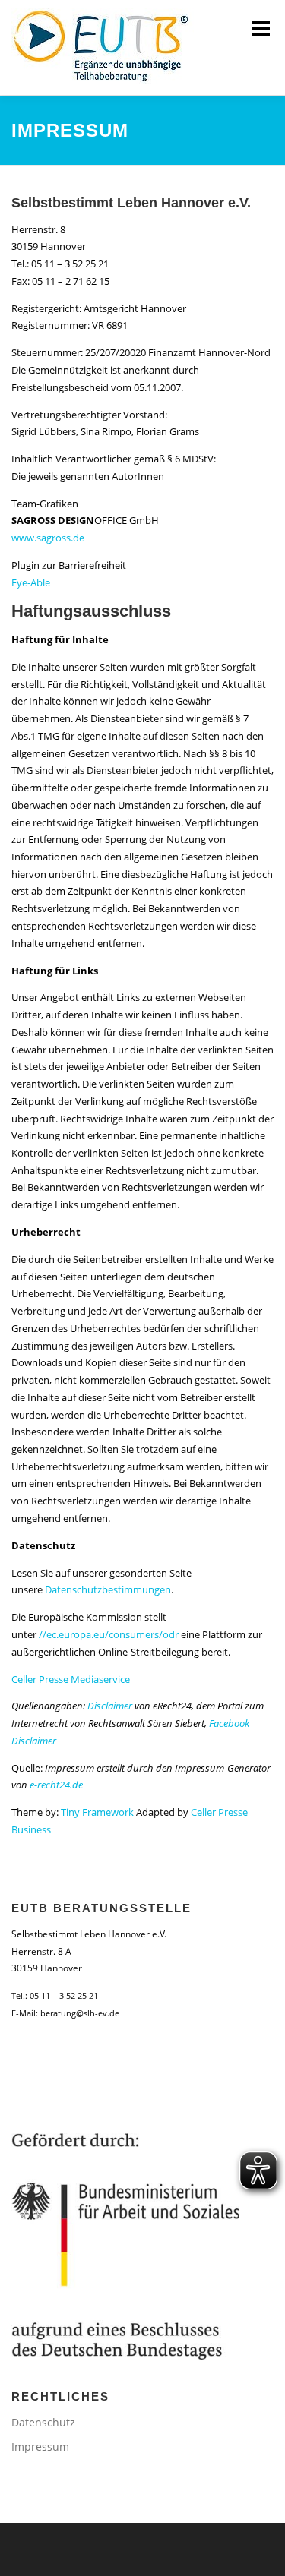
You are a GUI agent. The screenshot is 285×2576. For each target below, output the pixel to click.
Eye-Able (31, 582)
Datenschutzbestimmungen (108, 1589)
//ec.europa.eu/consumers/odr (109, 1634)
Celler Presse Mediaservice (71, 1679)
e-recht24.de (56, 1785)
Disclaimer (110, 1706)
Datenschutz (43, 2422)
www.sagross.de (48, 538)
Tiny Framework (97, 1812)
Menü (260, 28)
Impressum (40, 2447)
